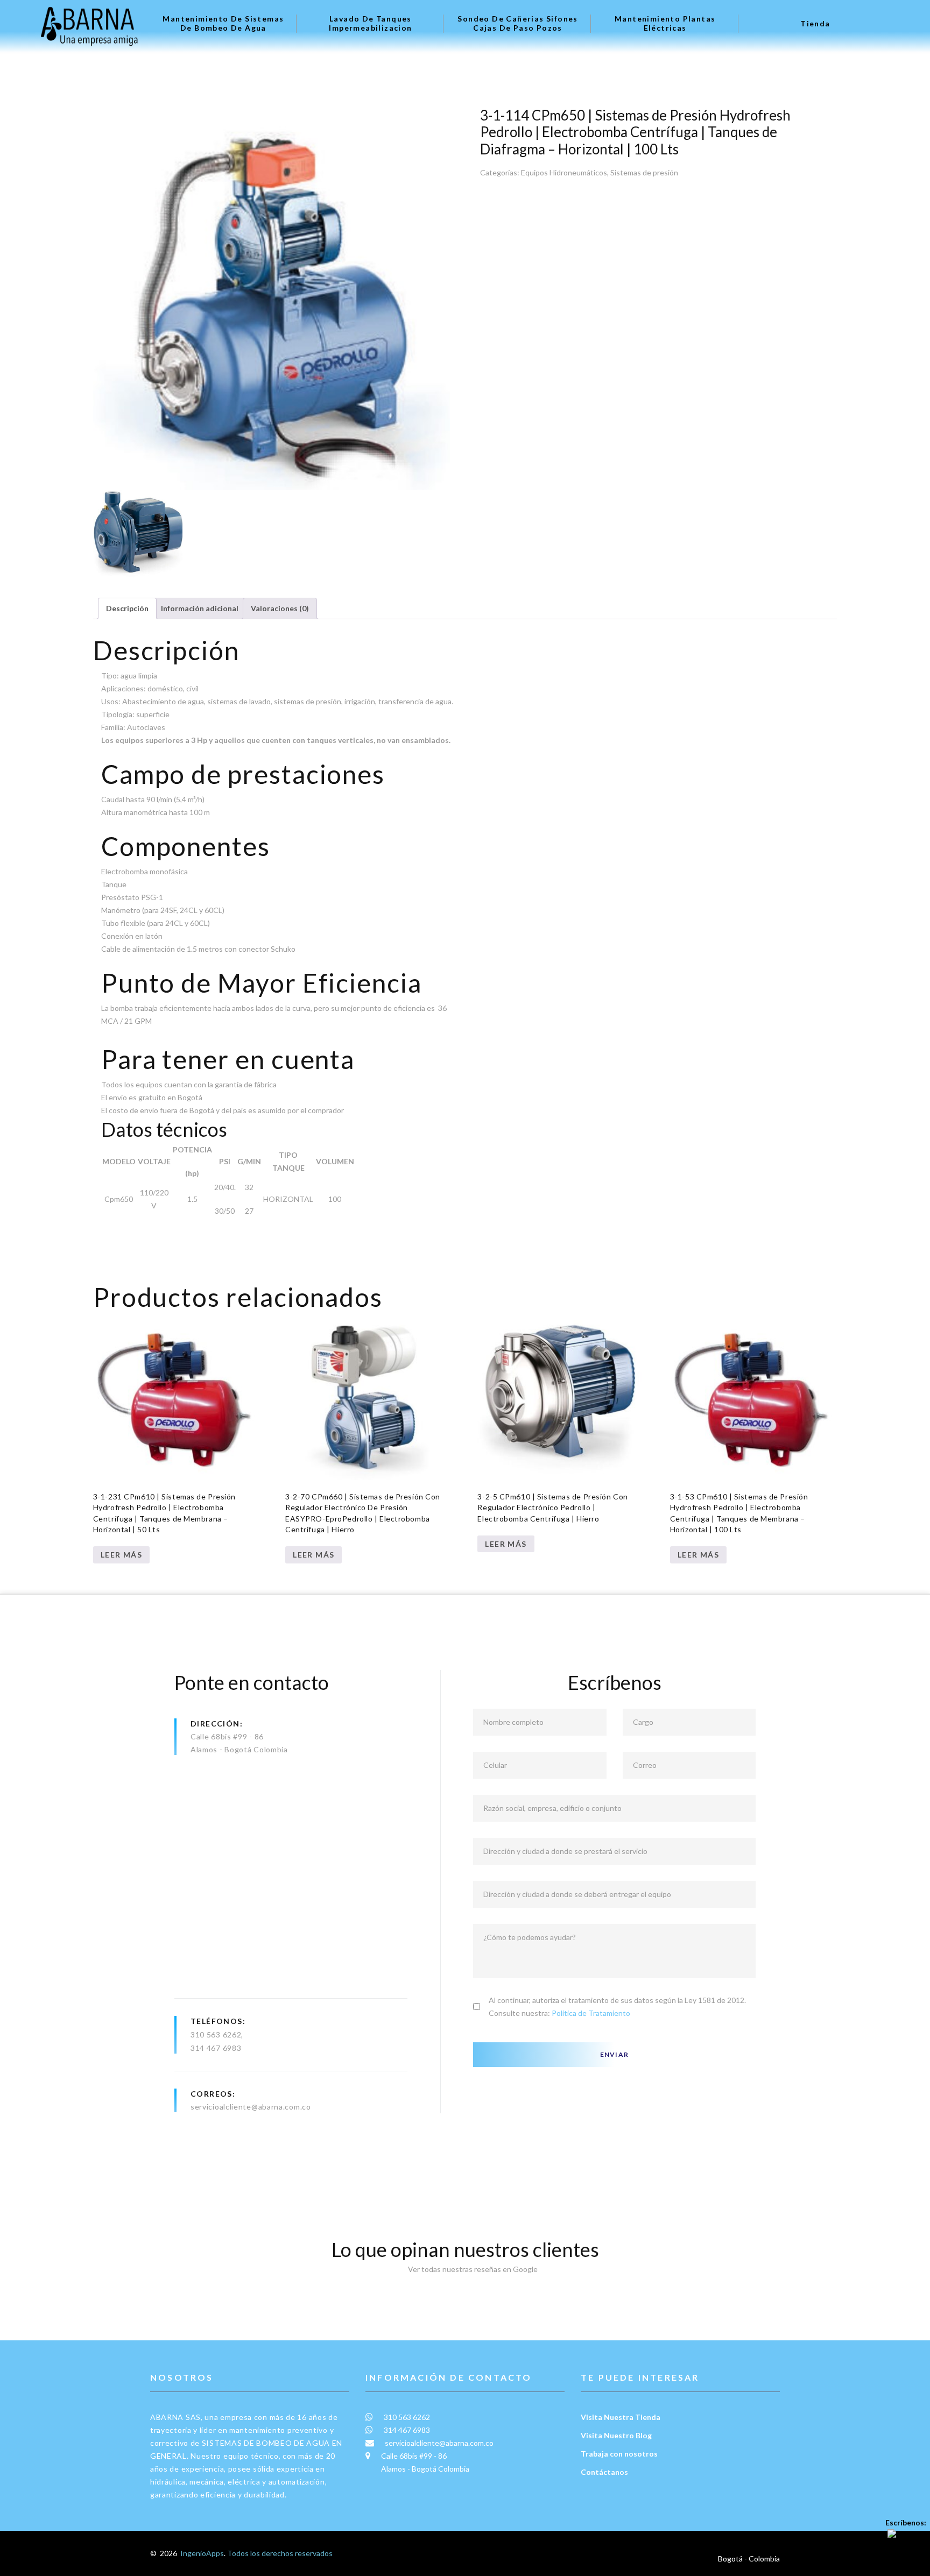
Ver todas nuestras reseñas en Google (470, 2269)
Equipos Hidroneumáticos (564, 172)
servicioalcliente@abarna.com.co (251, 2107)
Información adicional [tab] (200, 608)
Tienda (815, 24)
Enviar (614, 2054)
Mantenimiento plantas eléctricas (665, 23)
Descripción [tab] (127, 608)
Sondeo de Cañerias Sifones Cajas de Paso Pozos (517, 23)
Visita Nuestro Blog (616, 2435)
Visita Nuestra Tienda (621, 2417)
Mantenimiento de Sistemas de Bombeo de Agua (223, 23)
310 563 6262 (216, 2034)
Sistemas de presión (644, 172)
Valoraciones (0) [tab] (280, 608)
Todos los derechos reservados (280, 2553)
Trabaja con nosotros (619, 2454)
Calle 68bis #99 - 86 (227, 1736)
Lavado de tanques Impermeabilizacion (370, 23)
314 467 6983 (216, 2048)
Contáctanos (604, 2472)
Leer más (121, 1555)
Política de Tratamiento (591, 2013)
